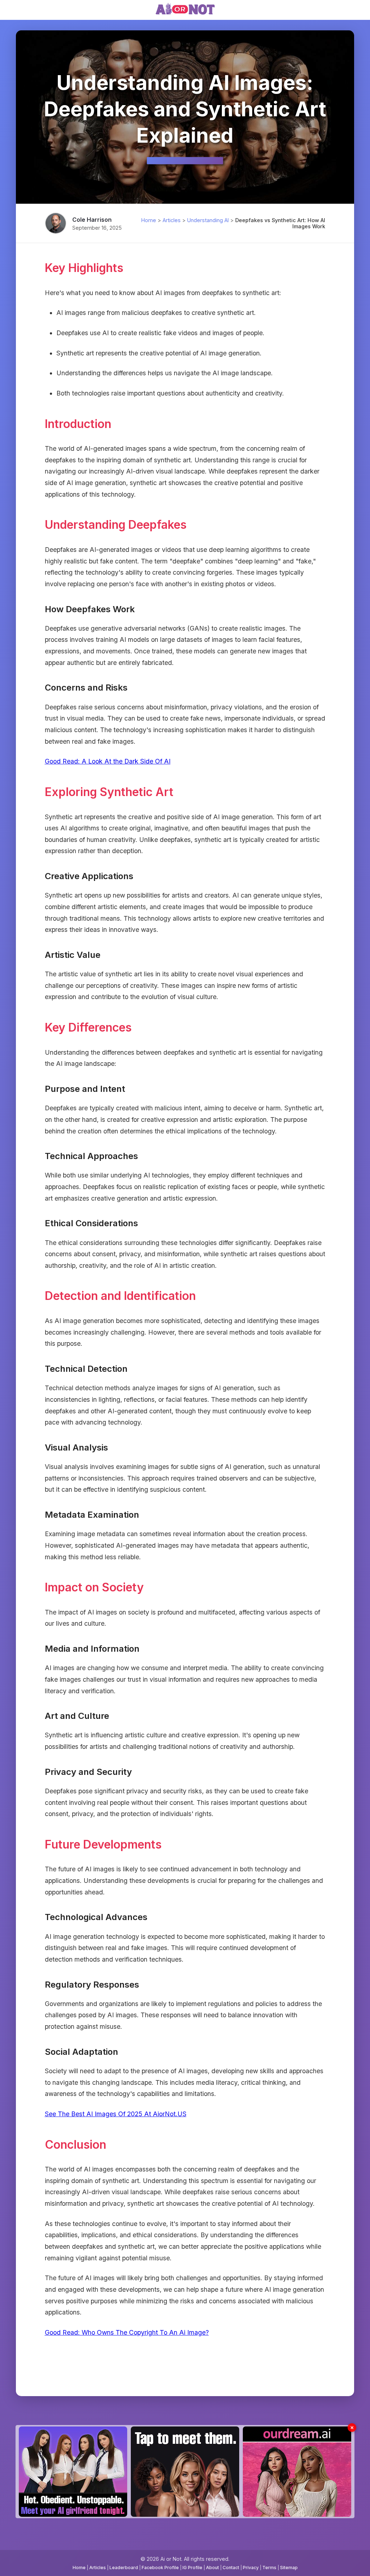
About (212, 2568)
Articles (172, 220)
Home (149, 220)
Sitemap (289, 2568)
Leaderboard (124, 2568)
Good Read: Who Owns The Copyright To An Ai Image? (127, 2332)
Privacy (251, 2568)
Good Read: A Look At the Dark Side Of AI (108, 761)
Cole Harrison (92, 220)
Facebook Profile (160, 2568)
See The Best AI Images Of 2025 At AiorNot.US (116, 2114)
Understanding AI (208, 220)
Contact (231, 2568)
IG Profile (192, 2568)
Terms (269, 2568)
